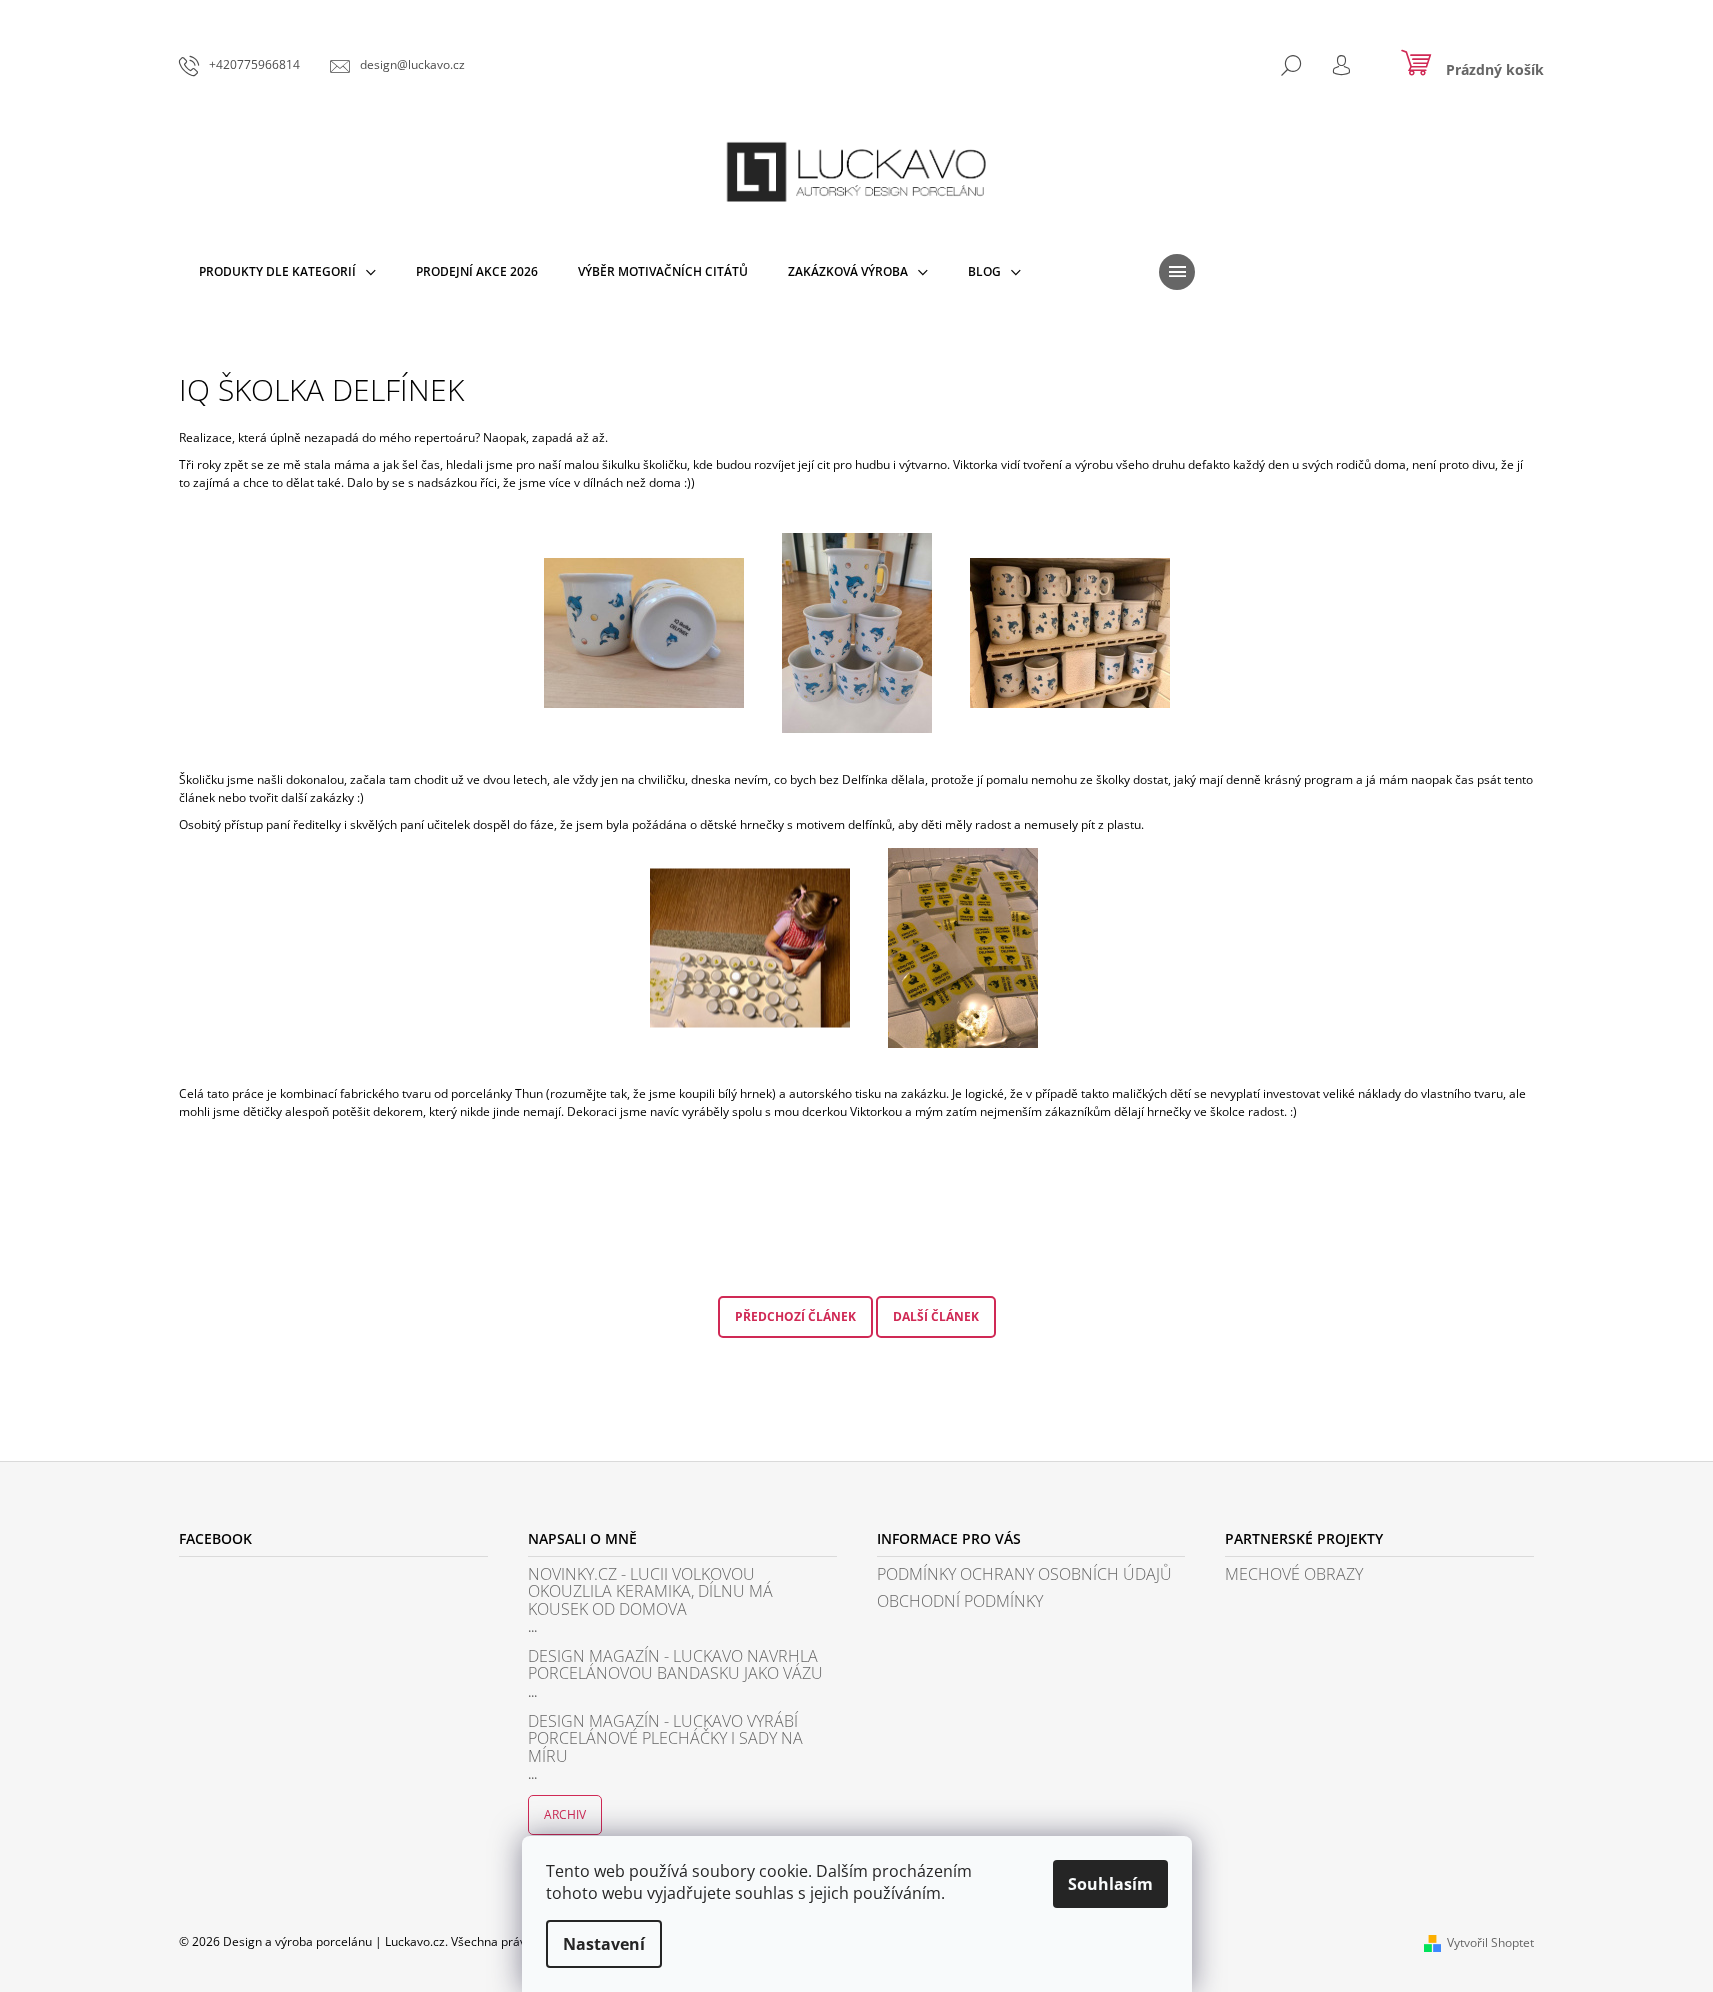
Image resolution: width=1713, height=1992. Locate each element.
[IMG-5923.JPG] (644, 606)
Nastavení (604, 1944)
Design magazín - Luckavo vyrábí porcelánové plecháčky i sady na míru (665, 1739)
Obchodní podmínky (960, 1602)
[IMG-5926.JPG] (963, 946)
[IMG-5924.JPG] (857, 631)
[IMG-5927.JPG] (1070, 606)
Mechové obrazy (1294, 1575)
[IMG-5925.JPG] (750, 925)
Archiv (565, 1814)
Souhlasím (1110, 1884)
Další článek (936, 1316)
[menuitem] (287, 272)
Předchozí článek (795, 1316)
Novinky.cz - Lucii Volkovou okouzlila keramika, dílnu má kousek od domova (650, 1592)
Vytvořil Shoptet (1490, 1942)
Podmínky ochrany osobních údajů (1024, 1575)
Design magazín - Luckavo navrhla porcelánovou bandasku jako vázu (675, 1665)
